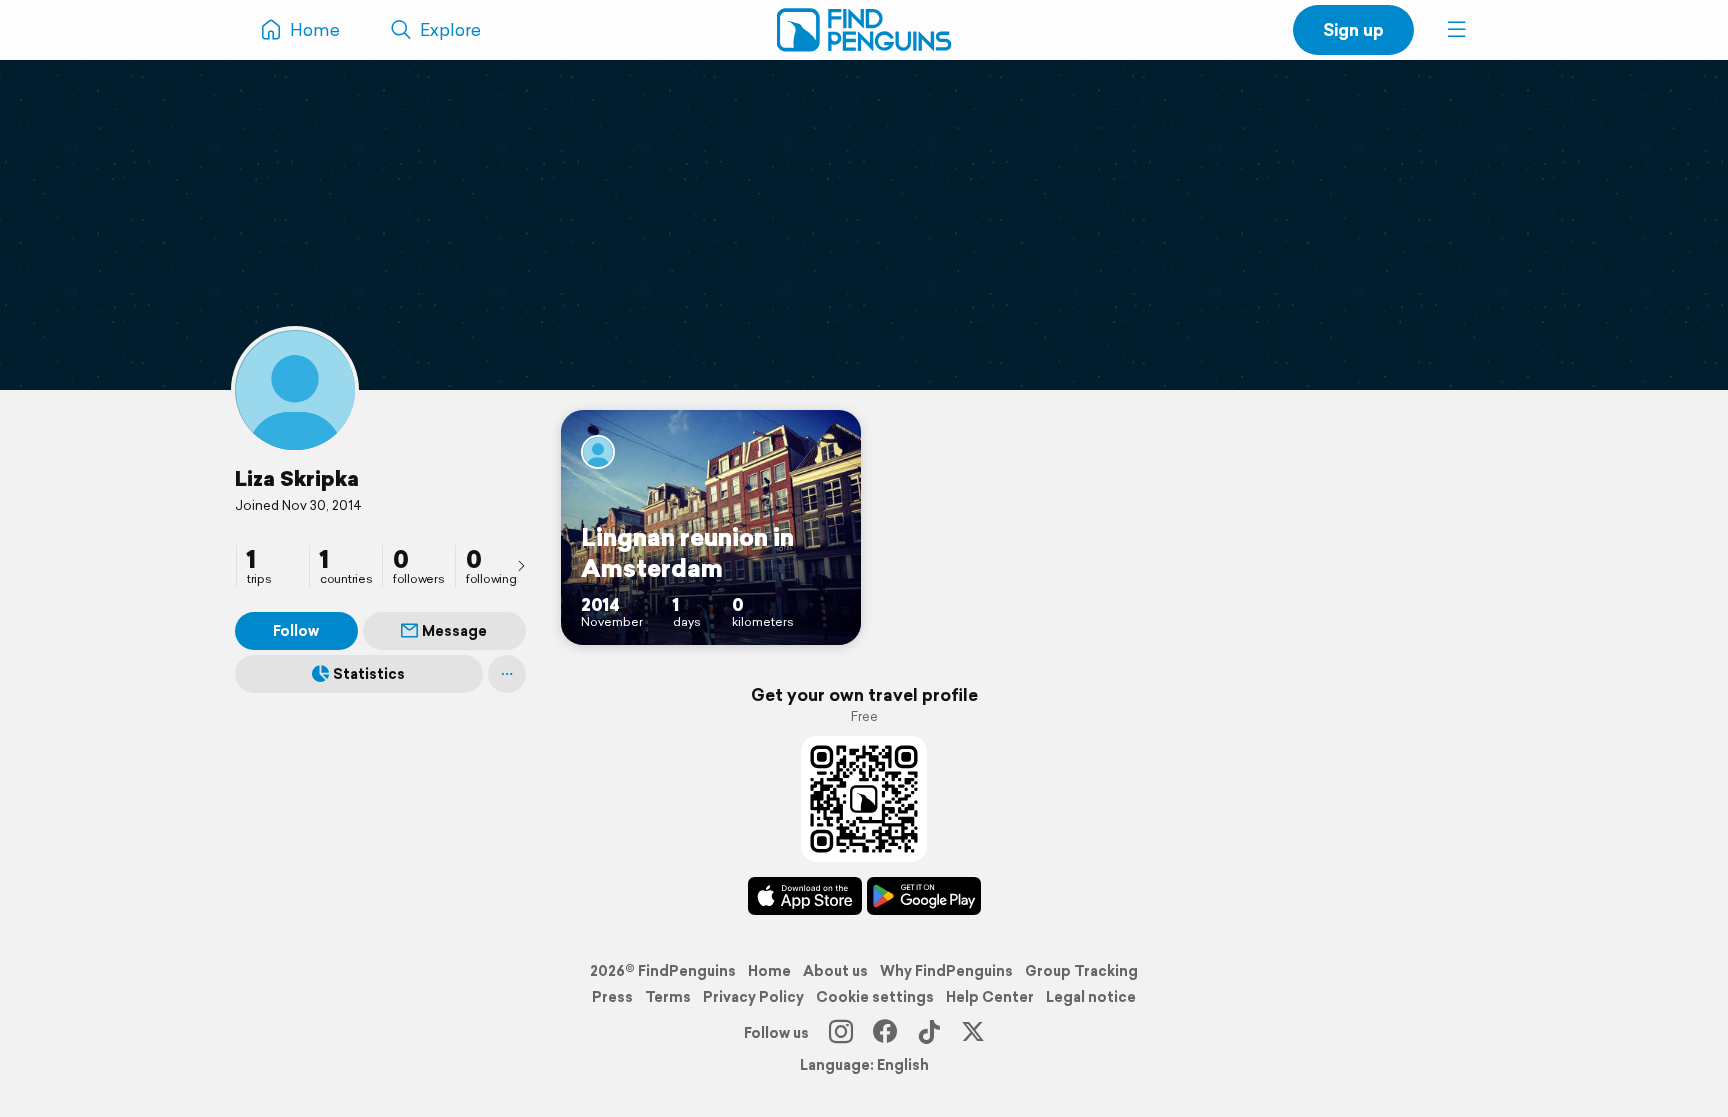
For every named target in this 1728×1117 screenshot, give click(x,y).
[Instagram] (841, 1033)
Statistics (369, 674)
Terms (668, 997)
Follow (296, 631)
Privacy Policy (753, 997)
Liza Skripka (297, 478)
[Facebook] (885, 1033)
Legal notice (1091, 997)
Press (612, 997)
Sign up (1353, 29)
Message (454, 631)
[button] (1457, 30)
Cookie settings (875, 997)
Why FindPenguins (946, 971)
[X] (973, 1033)
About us (835, 971)
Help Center (990, 997)
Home (769, 971)
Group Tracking (1081, 971)
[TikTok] (929, 1033)
